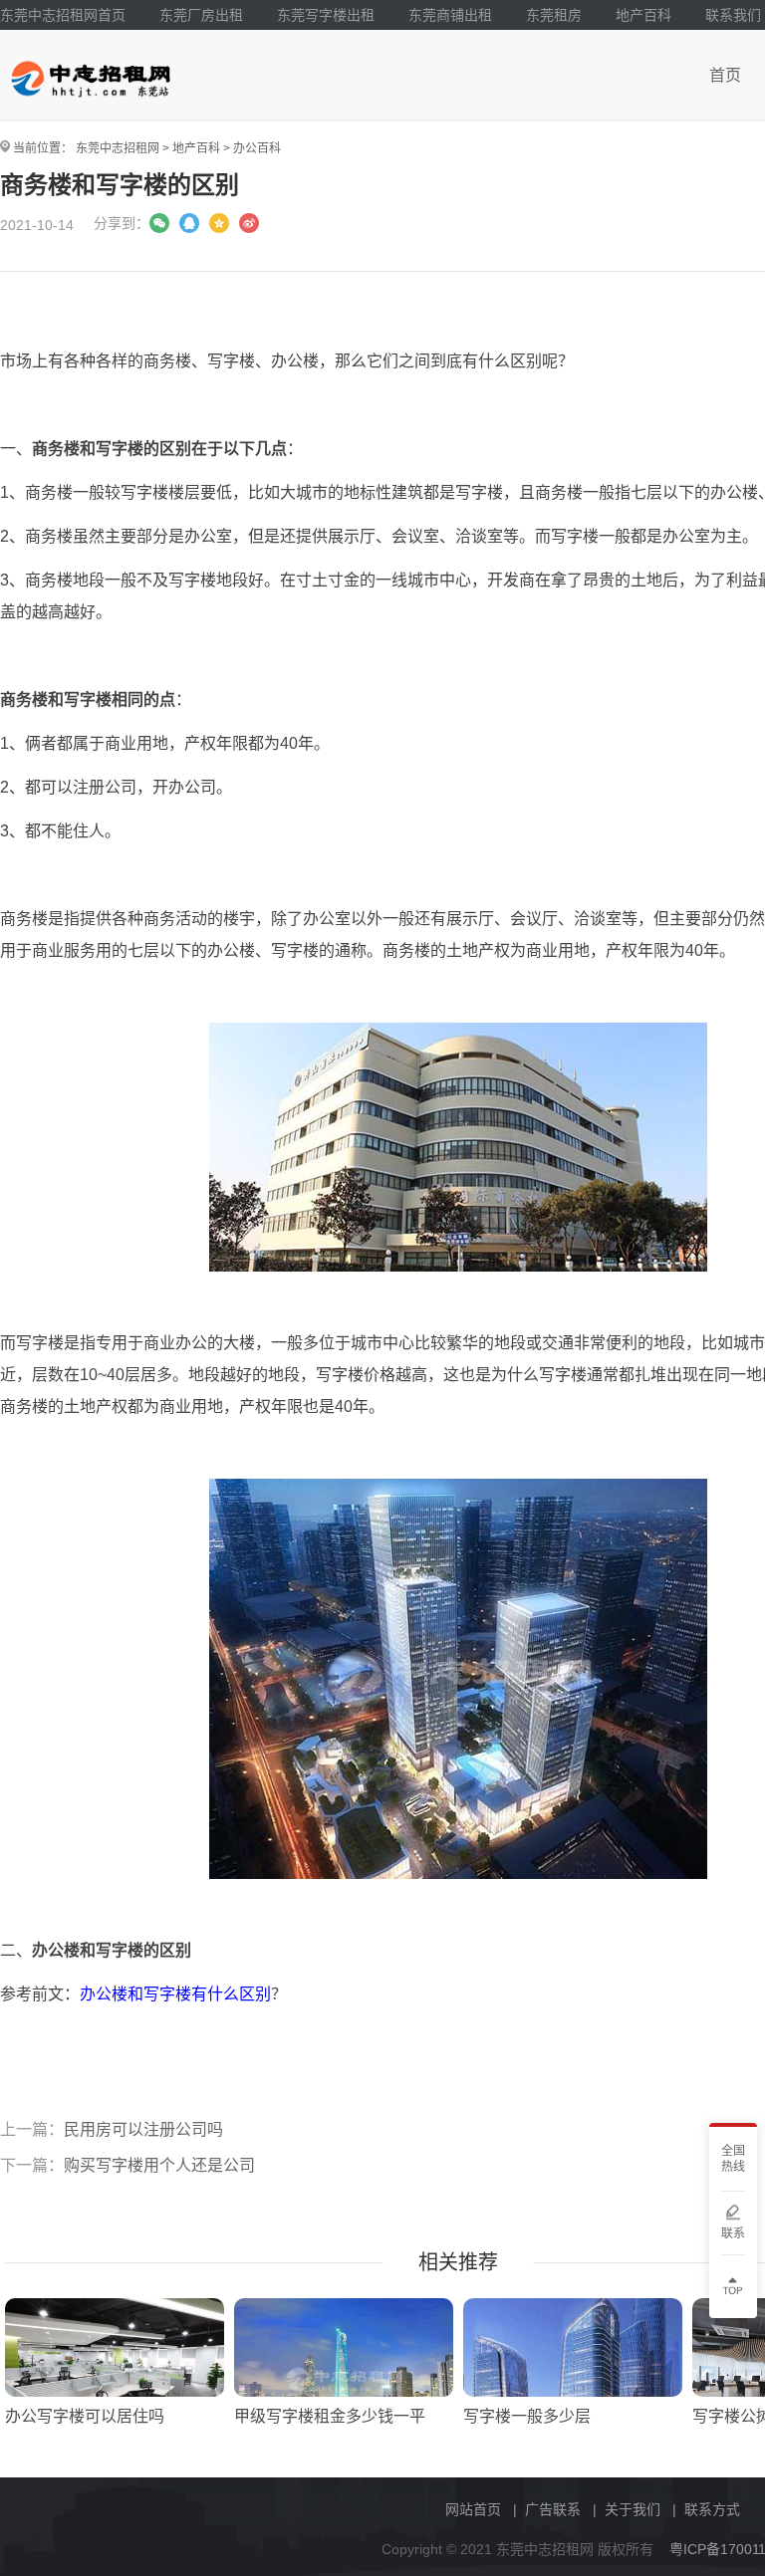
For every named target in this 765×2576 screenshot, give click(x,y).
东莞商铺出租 (450, 15)
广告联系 (553, 2509)
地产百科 (643, 15)
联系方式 (712, 2509)
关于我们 (633, 2509)
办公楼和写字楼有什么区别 (175, 1994)
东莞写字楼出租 (326, 15)
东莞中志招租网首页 (63, 15)
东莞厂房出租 (201, 15)
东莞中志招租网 (118, 148)
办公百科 (257, 148)
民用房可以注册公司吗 (143, 2129)
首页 (725, 75)
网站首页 (473, 2509)
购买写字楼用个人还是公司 (159, 2165)
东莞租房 (554, 15)
